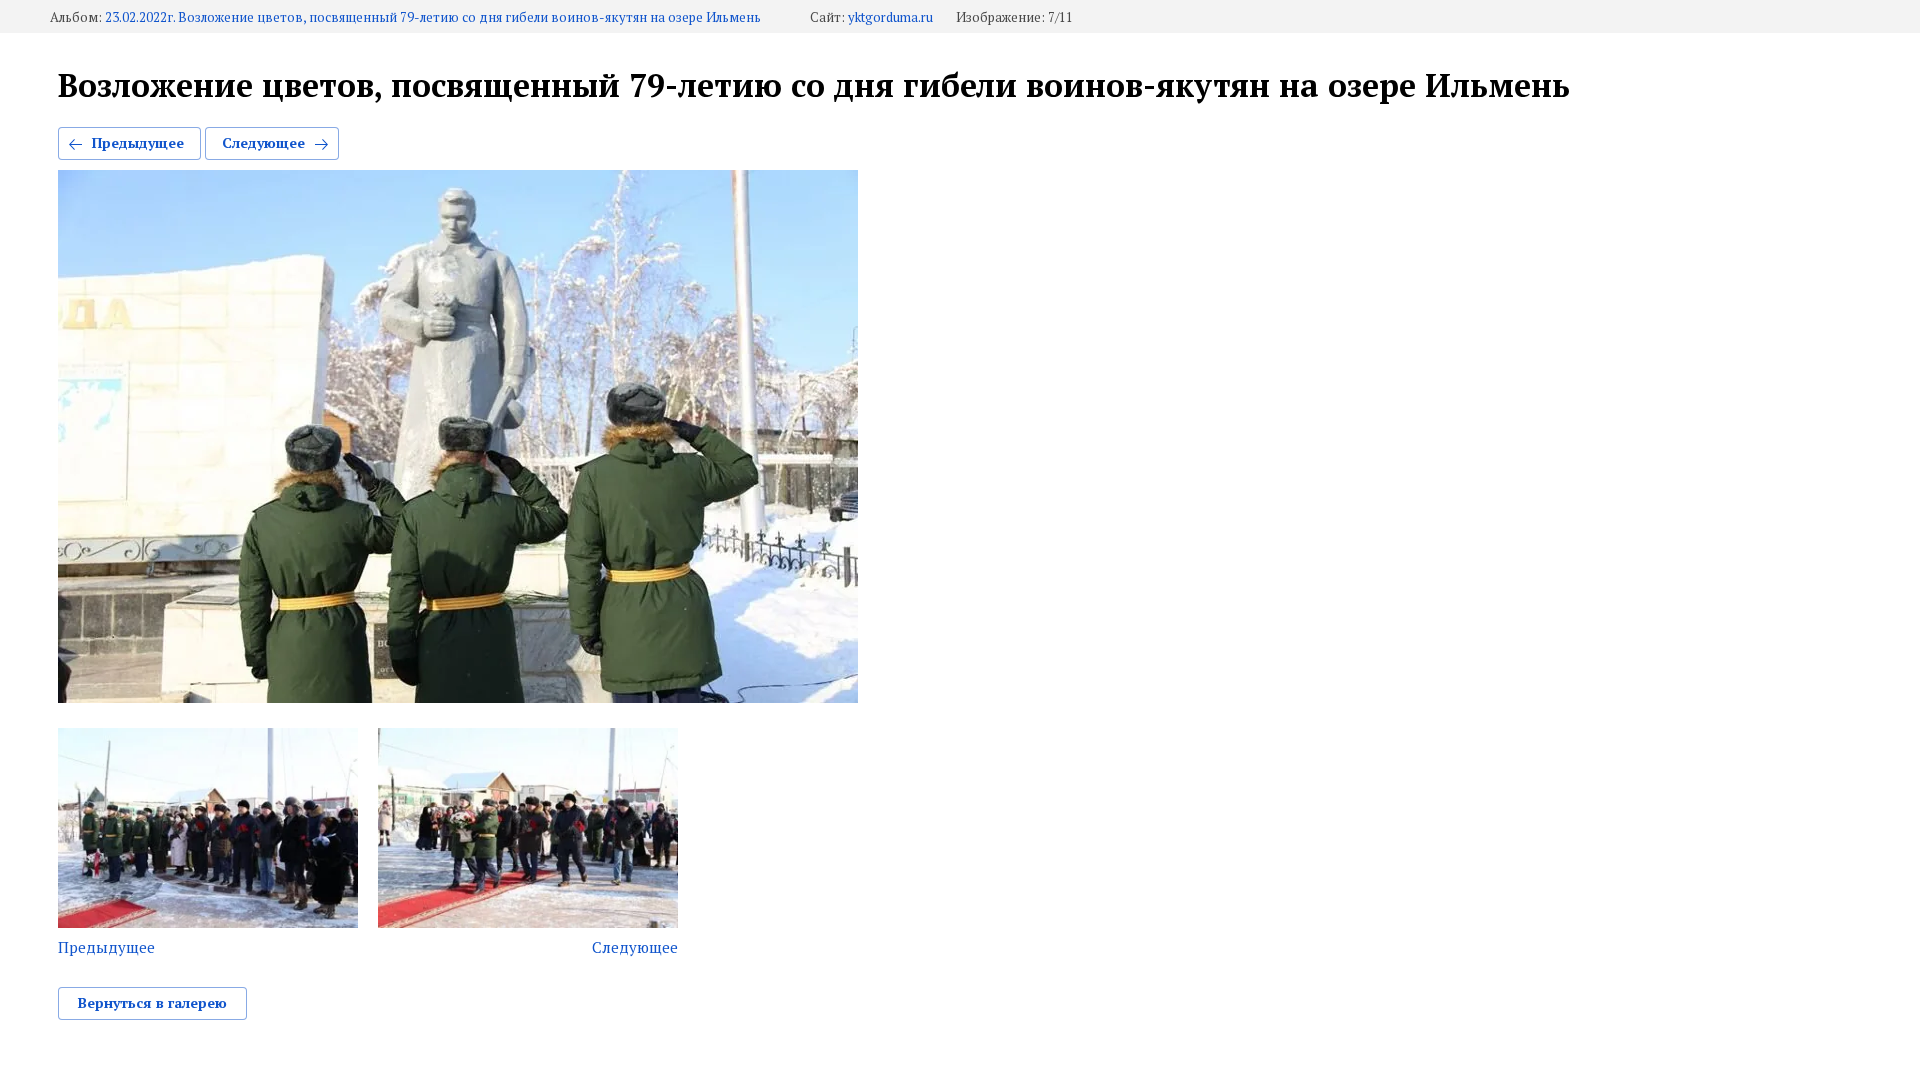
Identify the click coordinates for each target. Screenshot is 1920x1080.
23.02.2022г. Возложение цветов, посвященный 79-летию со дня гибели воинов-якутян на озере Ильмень (433, 18)
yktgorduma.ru (890, 18)
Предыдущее (138, 142)
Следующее (263, 142)
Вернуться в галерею (152, 1002)
